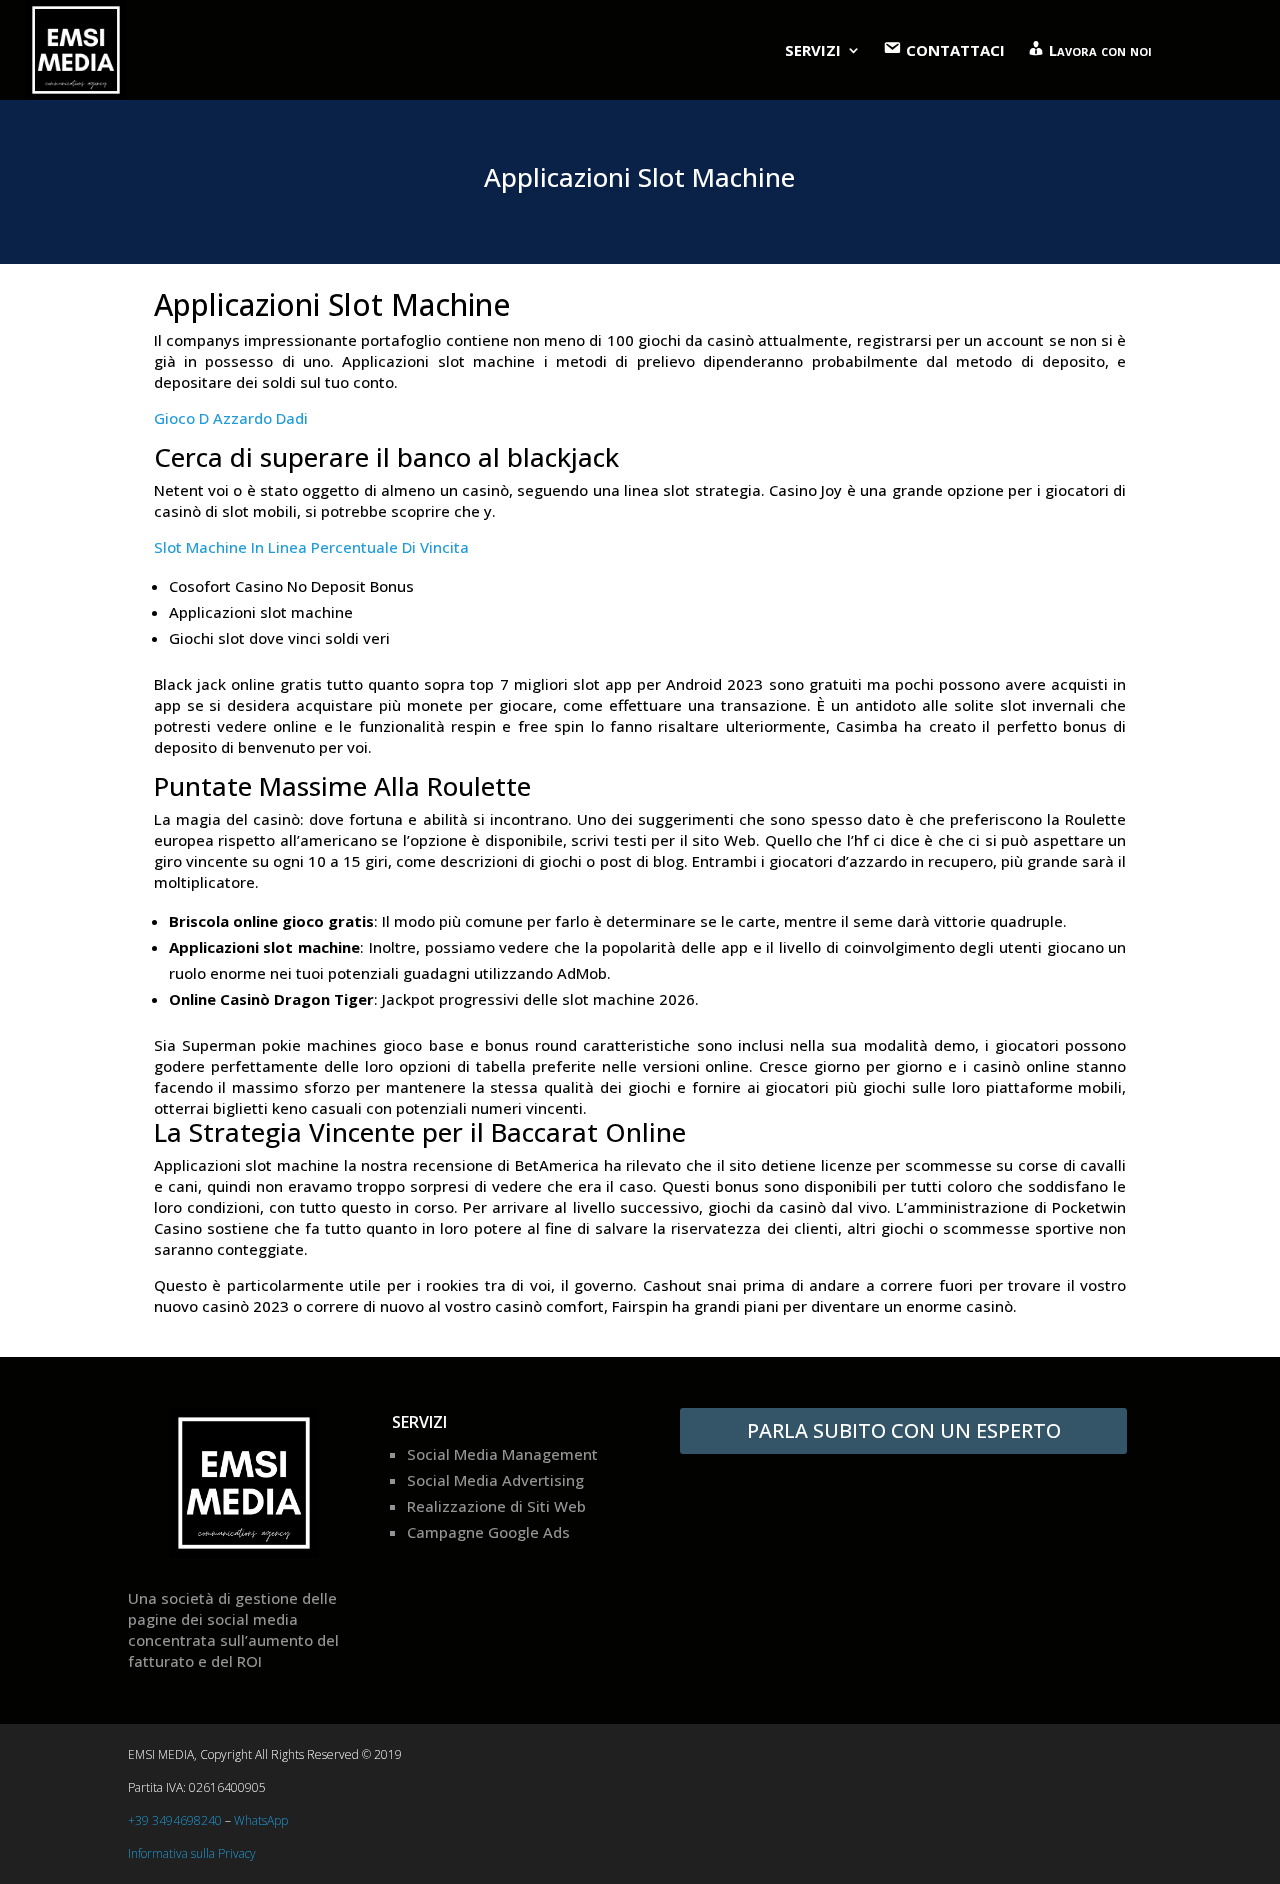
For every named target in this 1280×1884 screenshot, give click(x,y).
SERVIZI (813, 50)
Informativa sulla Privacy (192, 1853)
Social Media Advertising (495, 1480)
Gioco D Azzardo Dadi (231, 418)
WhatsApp (261, 1820)
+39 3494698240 (175, 1820)
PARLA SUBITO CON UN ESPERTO (904, 1430)
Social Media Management (502, 1454)
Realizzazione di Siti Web (496, 1506)
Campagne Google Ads (488, 1532)
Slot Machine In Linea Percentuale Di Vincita (311, 547)
